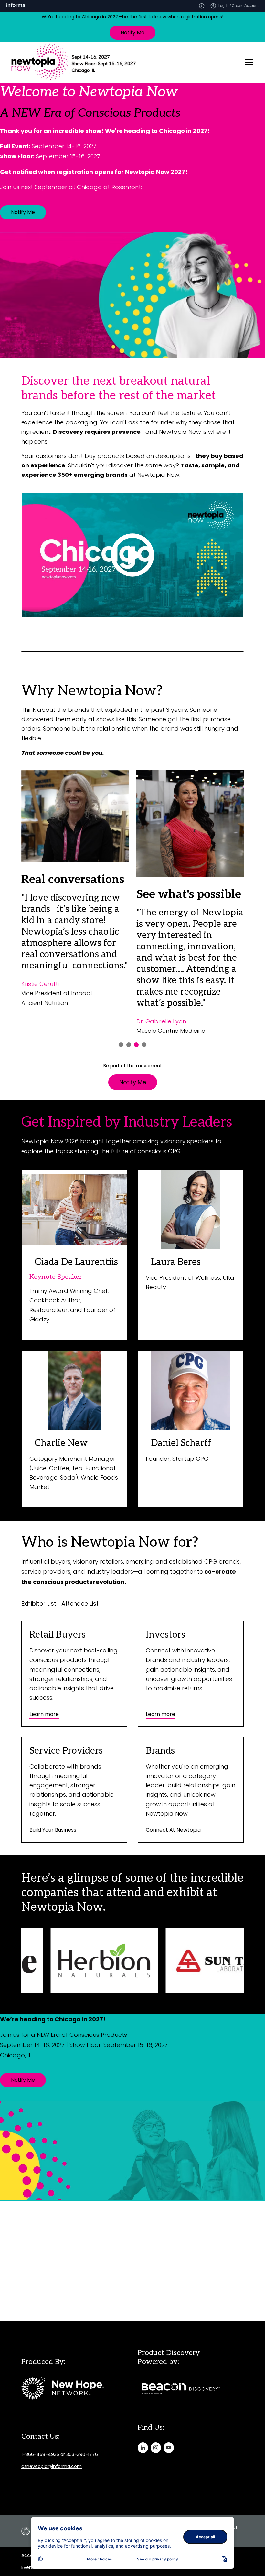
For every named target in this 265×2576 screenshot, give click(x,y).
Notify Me (132, 32)
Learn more (44, 1714)
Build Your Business (53, 1830)
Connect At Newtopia (173, 1830)
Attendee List (80, 1604)
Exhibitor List (39, 1604)
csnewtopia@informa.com (52, 2466)
